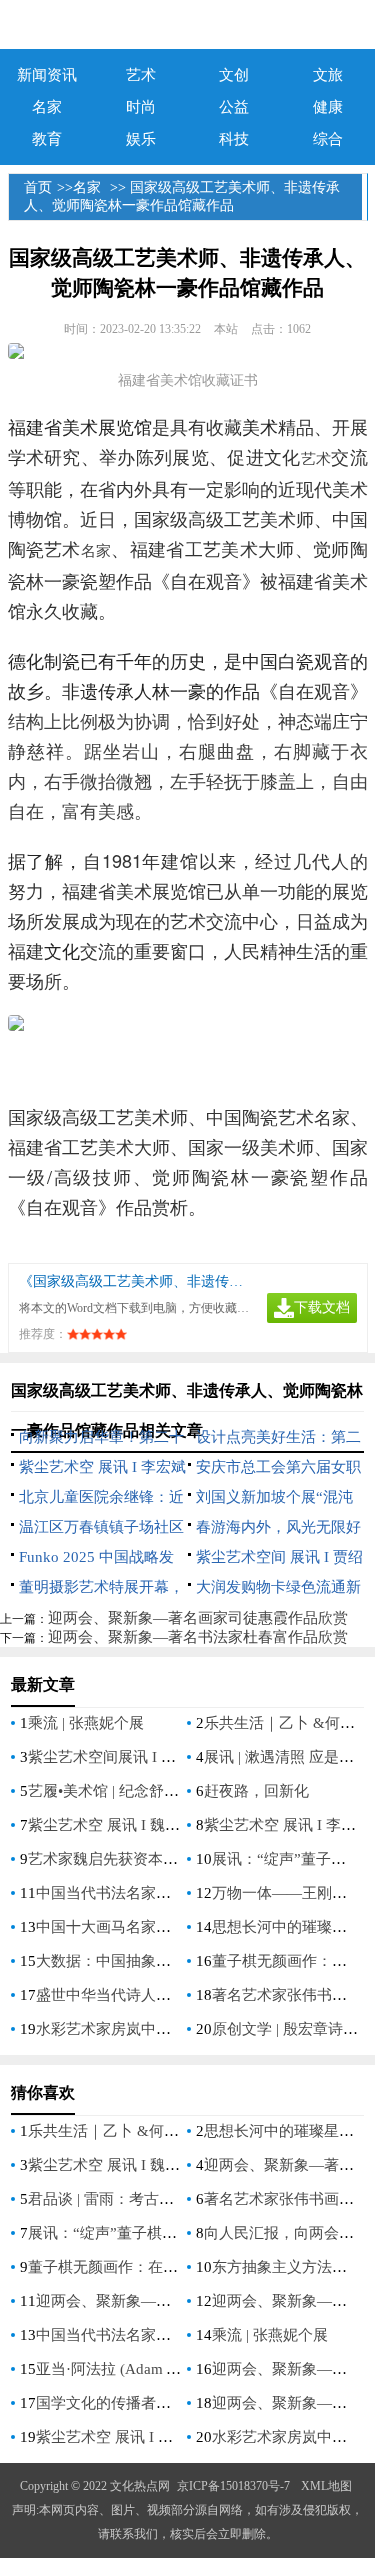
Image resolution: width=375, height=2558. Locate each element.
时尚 (141, 107)
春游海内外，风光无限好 (278, 1527)
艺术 (141, 75)
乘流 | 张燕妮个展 (86, 1723)
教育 (47, 139)
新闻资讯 (47, 75)
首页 (38, 187)
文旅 (328, 75)
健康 (328, 107)
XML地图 (326, 2486)
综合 (328, 139)
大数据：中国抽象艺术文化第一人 (148, 1961)
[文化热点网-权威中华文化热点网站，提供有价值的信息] (187, 25)
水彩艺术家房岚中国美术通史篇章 (148, 2029)
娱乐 (141, 139)
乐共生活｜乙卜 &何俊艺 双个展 (135, 2131)
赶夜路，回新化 (256, 1791)
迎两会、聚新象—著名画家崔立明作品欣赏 (178, 2301)
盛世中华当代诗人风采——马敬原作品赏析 (178, 1995)
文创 (234, 75)
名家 (47, 107)
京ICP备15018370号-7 (233, 2486)
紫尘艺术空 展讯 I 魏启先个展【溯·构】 (159, 1825)
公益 (234, 107)
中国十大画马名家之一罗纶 (126, 1927)
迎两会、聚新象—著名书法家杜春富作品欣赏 (198, 1637)
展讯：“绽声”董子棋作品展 (117, 2233)
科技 (234, 139)
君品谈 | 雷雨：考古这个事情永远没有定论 (168, 2199)
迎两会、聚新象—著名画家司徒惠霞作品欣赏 (198, 1618)
